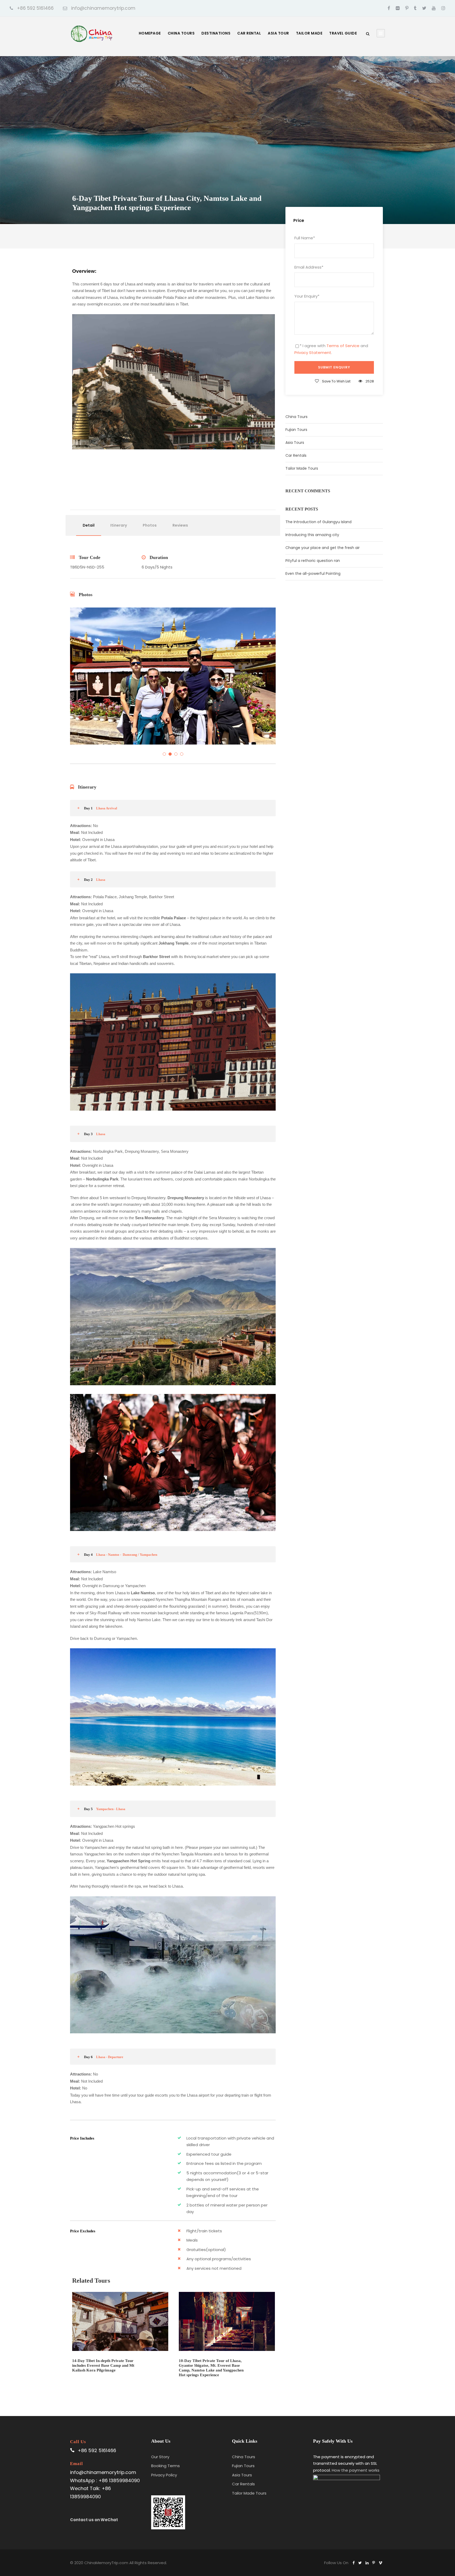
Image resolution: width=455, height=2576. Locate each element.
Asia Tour (278, 33)
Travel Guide (343, 33)
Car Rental (249, 33)
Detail (89, 525)
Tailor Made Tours (302, 468)
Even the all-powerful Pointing (313, 573)
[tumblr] (415, 8)
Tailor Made (309, 33)
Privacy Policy (164, 2475)
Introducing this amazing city (312, 535)
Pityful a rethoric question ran (313, 561)
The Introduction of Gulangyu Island (318, 522)
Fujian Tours (296, 430)
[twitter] (424, 8)
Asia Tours (295, 443)
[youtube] (434, 8)
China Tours (181, 33)
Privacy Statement (313, 353)
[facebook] (389, 8)
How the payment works (356, 2470)
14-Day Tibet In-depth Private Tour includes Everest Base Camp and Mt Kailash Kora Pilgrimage (103, 2365)
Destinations (216, 33)
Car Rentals (296, 455)
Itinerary (119, 525)
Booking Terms (165, 2466)
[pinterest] (407, 8)
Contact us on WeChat (94, 2520)
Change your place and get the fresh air (323, 548)
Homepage (150, 33)
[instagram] (443, 8)
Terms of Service (343, 346)
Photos (150, 525)
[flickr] (398, 8)
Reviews (180, 525)
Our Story (160, 2457)
